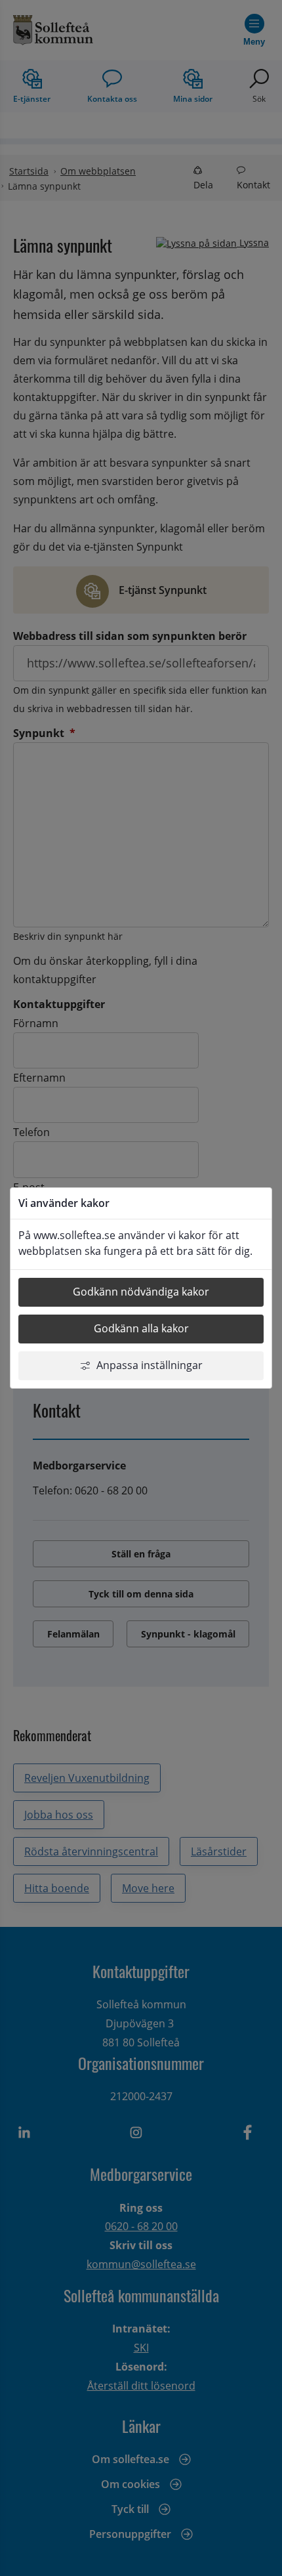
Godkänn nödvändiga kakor (141, 1292)
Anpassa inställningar (150, 1365)
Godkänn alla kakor (141, 1328)
